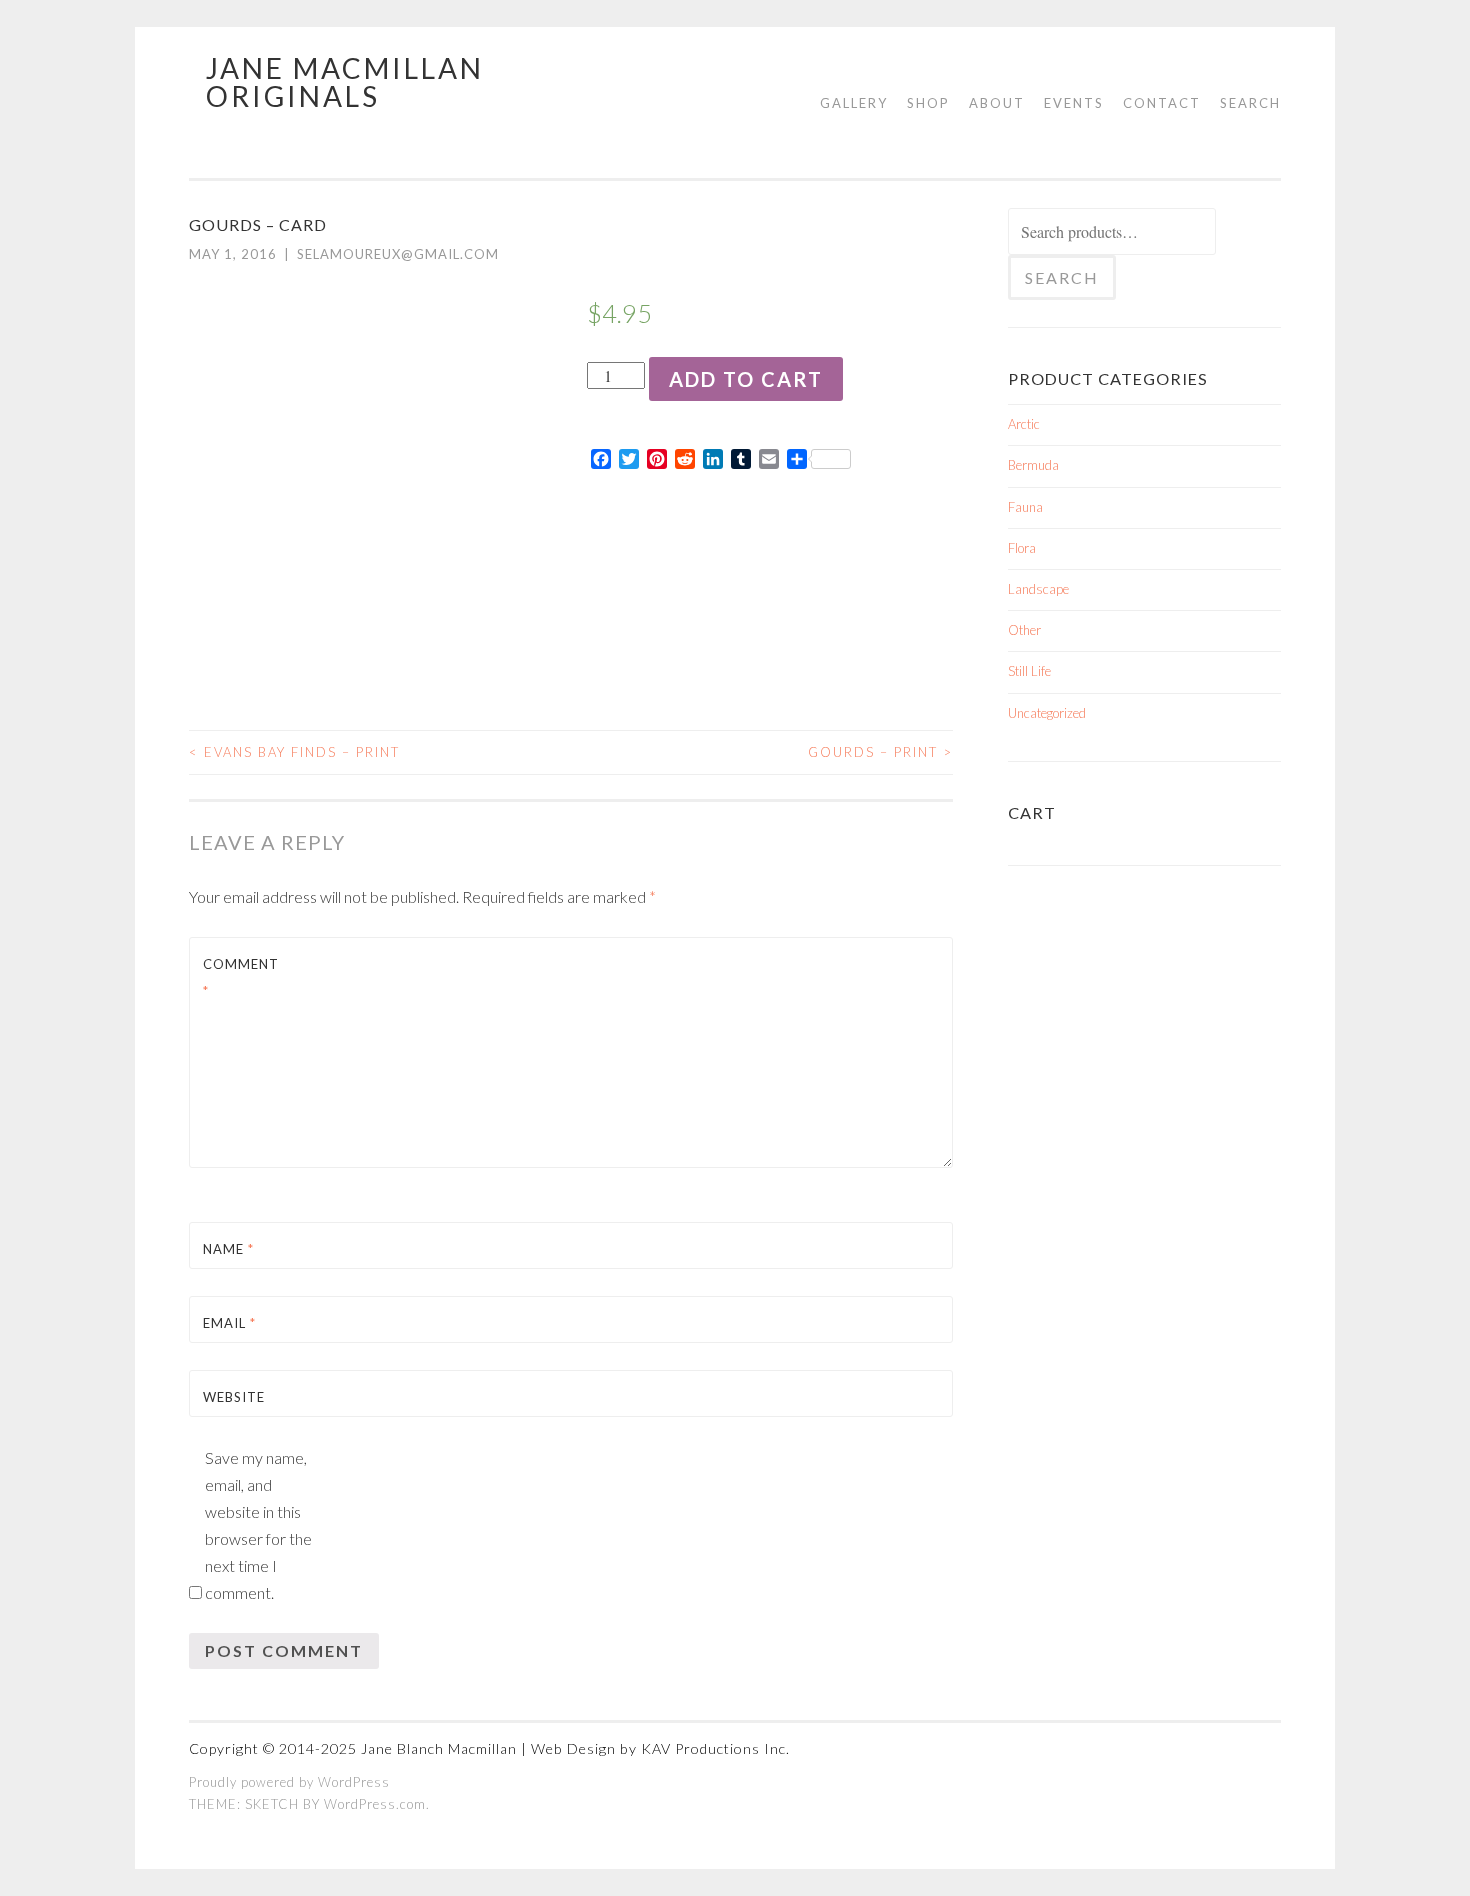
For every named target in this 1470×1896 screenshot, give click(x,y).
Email (229, 1323)
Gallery (854, 103)
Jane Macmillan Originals (345, 82)
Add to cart (746, 379)
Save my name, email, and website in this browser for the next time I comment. (258, 1525)
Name (228, 1249)
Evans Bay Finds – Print (294, 752)
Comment (241, 977)
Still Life (1029, 671)
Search (1250, 103)
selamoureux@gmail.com (398, 254)
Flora (1022, 548)
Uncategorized (1047, 713)
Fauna (1025, 507)
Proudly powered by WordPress (289, 1782)
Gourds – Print (880, 752)
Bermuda (1033, 465)
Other (1024, 630)
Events (1074, 103)
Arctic (1024, 424)
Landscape (1038, 589)
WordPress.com (375, 1804)
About (997, 103)
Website (234, 1397)
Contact (1162, 103)
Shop (928, 103)
